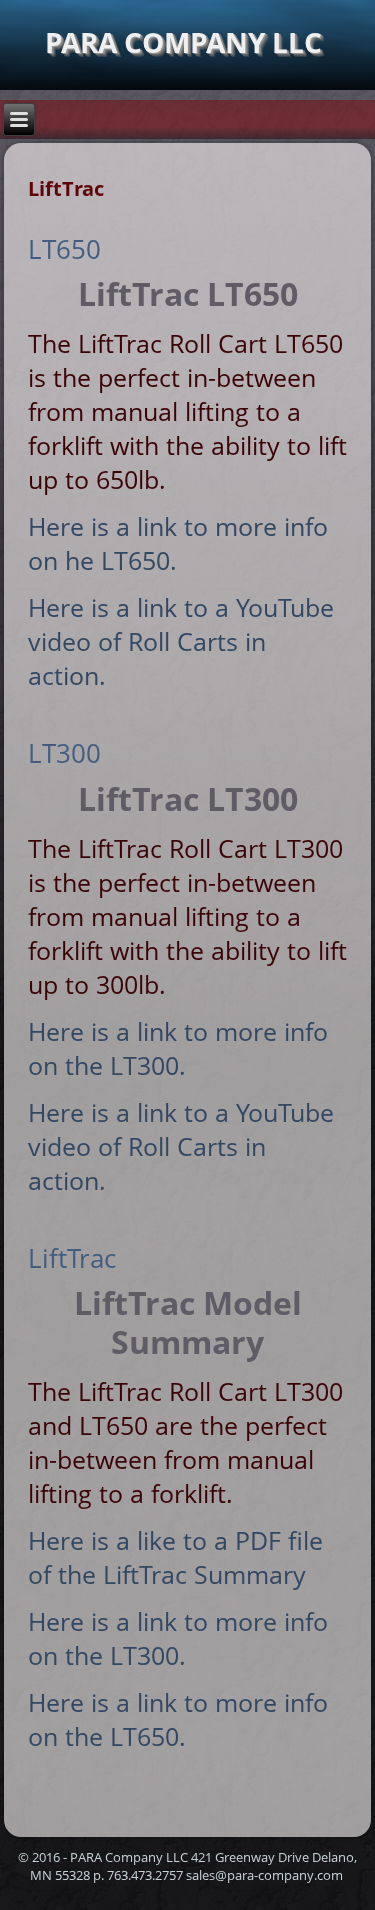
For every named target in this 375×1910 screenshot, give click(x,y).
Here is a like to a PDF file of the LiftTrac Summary (175, 1557)
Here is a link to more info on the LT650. (178, 1719)
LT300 (64, 753)
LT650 (64, 249)
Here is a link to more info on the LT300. (178, 1048)
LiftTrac (72, 1258)
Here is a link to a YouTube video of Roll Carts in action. (181, 641)
